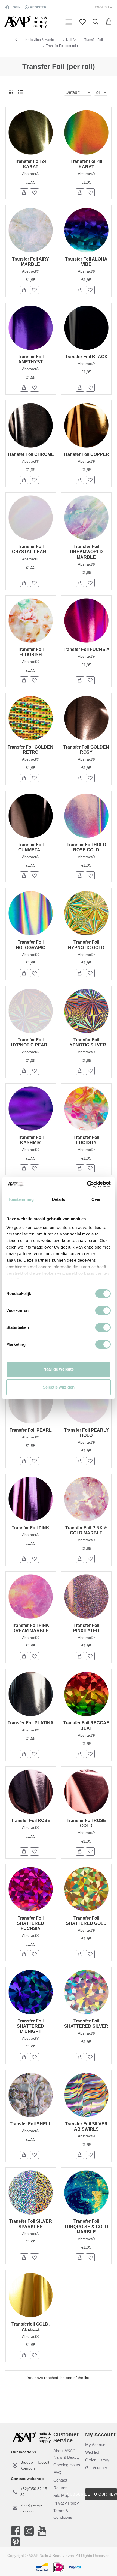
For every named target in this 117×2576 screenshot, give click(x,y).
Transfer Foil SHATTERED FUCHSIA (30, 1923)
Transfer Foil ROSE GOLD (86, 1823)
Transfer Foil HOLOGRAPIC (31, 945)
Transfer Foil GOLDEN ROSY (86, 750)
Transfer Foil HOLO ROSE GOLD (86, 847)
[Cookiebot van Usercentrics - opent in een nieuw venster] (87, 1184)
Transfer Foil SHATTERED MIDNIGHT (30, 2026)
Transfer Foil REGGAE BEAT (86, 1725)
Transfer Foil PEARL (31, 1430)
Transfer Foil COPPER (86, 454)
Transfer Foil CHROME (31, 454)
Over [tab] (96, 1199)
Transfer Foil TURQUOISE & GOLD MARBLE (86, 2226)
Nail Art (71, 40)
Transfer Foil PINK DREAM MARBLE (30, 1628)
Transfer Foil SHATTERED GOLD (86, 1921)
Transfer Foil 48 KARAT (86, 164)
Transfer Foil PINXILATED (86, 1628)
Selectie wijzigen (59, 1387)
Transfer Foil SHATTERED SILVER (86, 2024)
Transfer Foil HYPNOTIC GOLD (86, 945)
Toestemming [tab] (21, 1199)
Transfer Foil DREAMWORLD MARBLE (86, 552)
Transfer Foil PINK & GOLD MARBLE (86, 1530)
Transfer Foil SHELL (31, 2124)
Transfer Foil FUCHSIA (86, 649)
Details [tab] (59, 1199)
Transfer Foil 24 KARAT (31, 164)
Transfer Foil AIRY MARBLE (30, 262)
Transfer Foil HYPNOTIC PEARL (30, 1042)
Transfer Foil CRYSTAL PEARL (30, 549)
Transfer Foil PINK (30, 1528)
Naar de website (59, 1369)
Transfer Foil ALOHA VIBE (86, 262)
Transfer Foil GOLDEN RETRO (30, 750)
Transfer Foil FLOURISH (31, 652)
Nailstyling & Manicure (42, 40)
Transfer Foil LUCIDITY (86, 1140)
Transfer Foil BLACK (86, 357)
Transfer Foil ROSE (31, 1820)
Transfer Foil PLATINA (31, 1723)
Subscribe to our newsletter (101, 2494)
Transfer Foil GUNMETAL (31, 847)
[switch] (103, 1311)
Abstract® (30, 174)
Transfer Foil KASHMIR (31, 1140)
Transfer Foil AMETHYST (31, 359)
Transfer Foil (94, 40)
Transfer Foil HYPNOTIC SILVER (86, 1042)
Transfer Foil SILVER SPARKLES (31, 2224)
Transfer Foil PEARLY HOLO (86, 1433)
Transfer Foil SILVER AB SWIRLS (86, 2126)
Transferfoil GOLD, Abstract (30, 2327)
